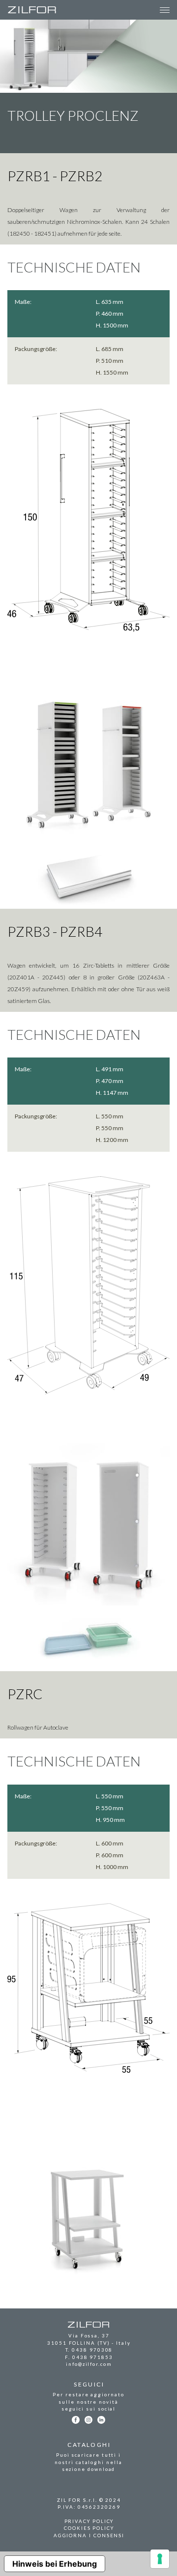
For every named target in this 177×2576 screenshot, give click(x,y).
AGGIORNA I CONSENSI (89, 2535)
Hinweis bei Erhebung (55, 2564)
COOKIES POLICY (89, 2528)
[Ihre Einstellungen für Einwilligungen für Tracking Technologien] (160, 2559)
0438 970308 (92, 2350)
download (101, 2469)
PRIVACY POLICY (89, 2521)
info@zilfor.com (89, 2364)
